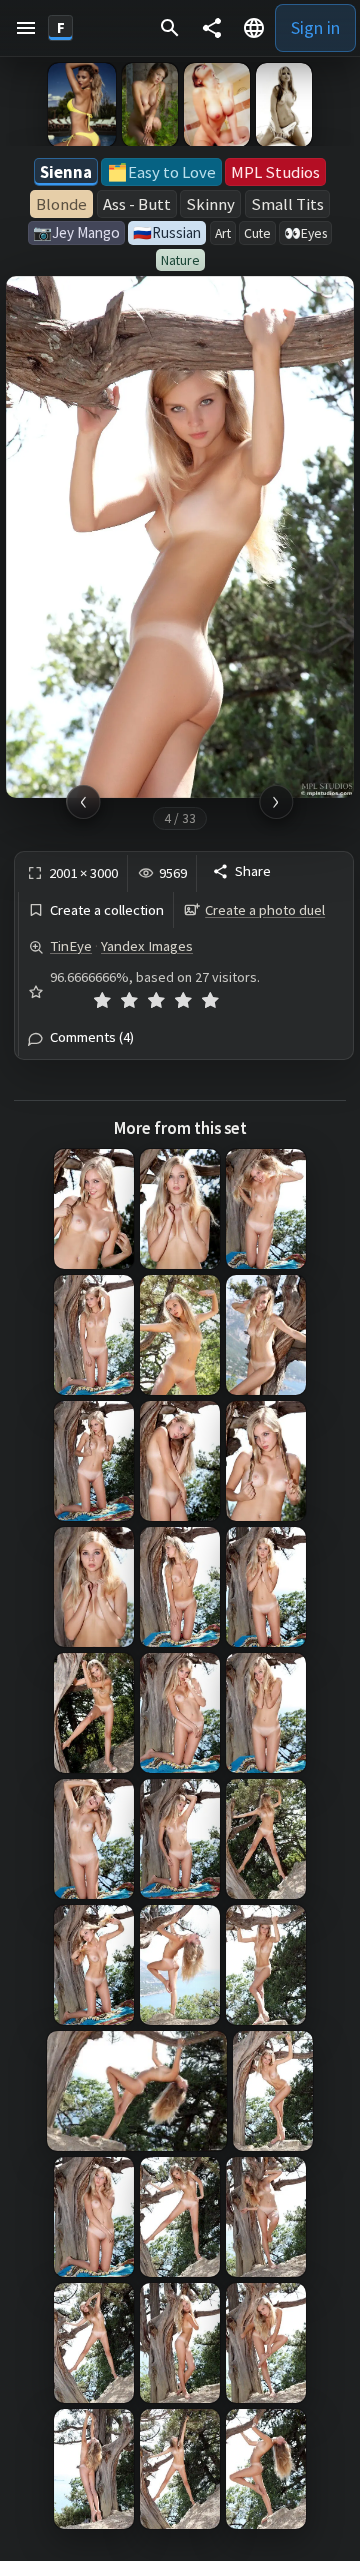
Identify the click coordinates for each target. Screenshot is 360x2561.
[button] (26, 28)
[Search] (170, 28)
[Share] (212, 28)
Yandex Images (147, 946)
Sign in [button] (315, 27)
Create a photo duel (265, 910)
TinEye (71, 946)
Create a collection (107, 910)
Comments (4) (92, 1037)
